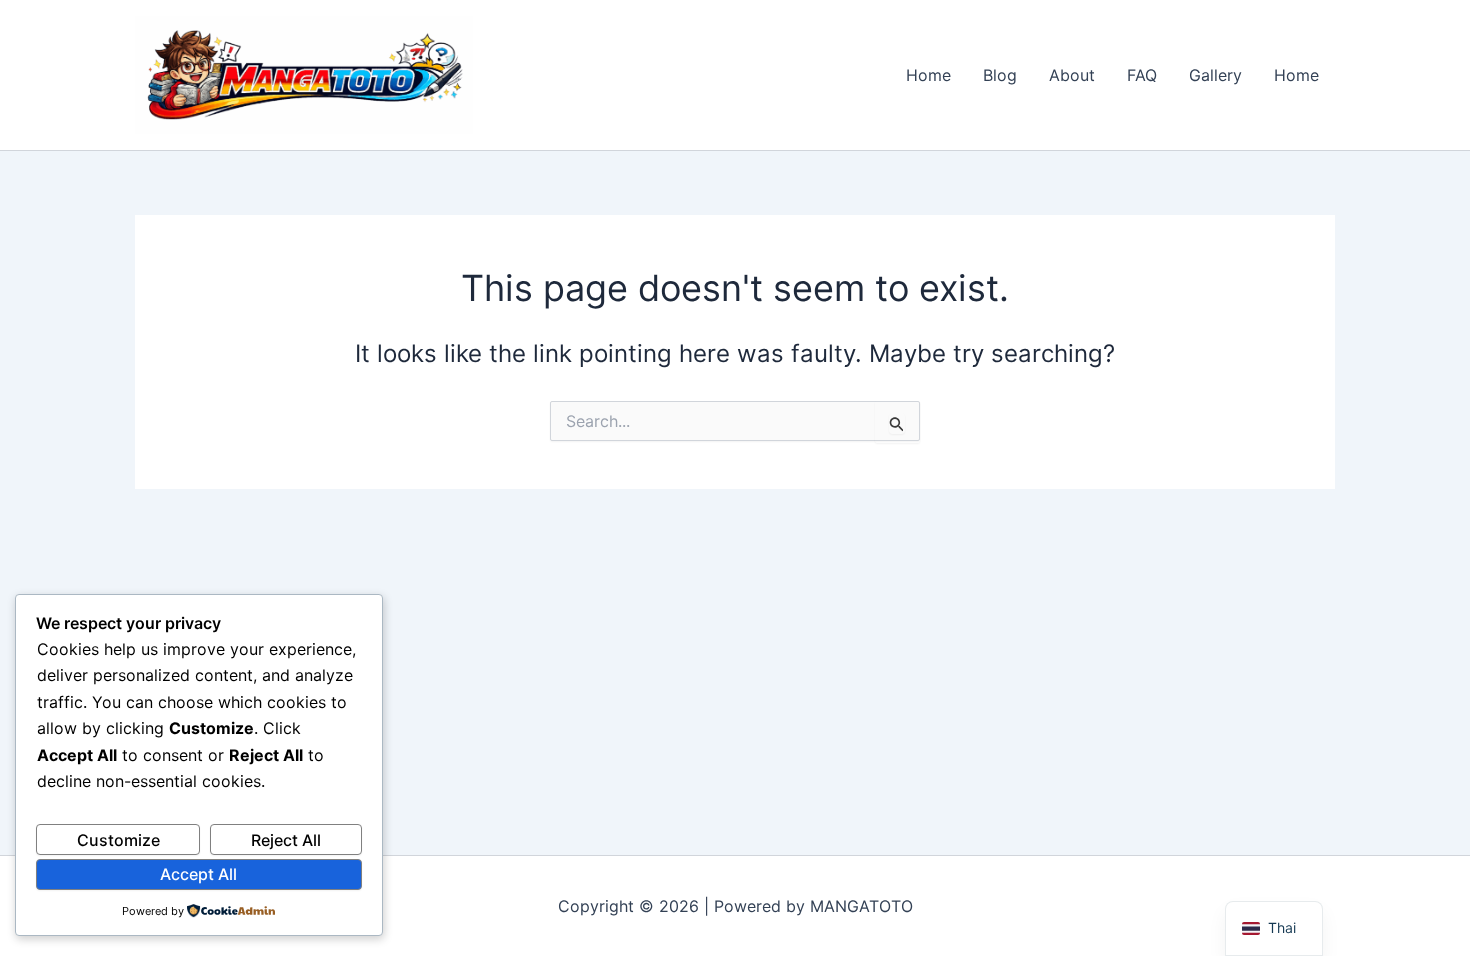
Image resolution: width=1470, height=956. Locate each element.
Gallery (1215, 75)
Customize (118, 840)
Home (928, 75)
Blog (1000, 75)
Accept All (198, 874)
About (1072, 75)
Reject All (286, 840)
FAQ (1142, 75)
